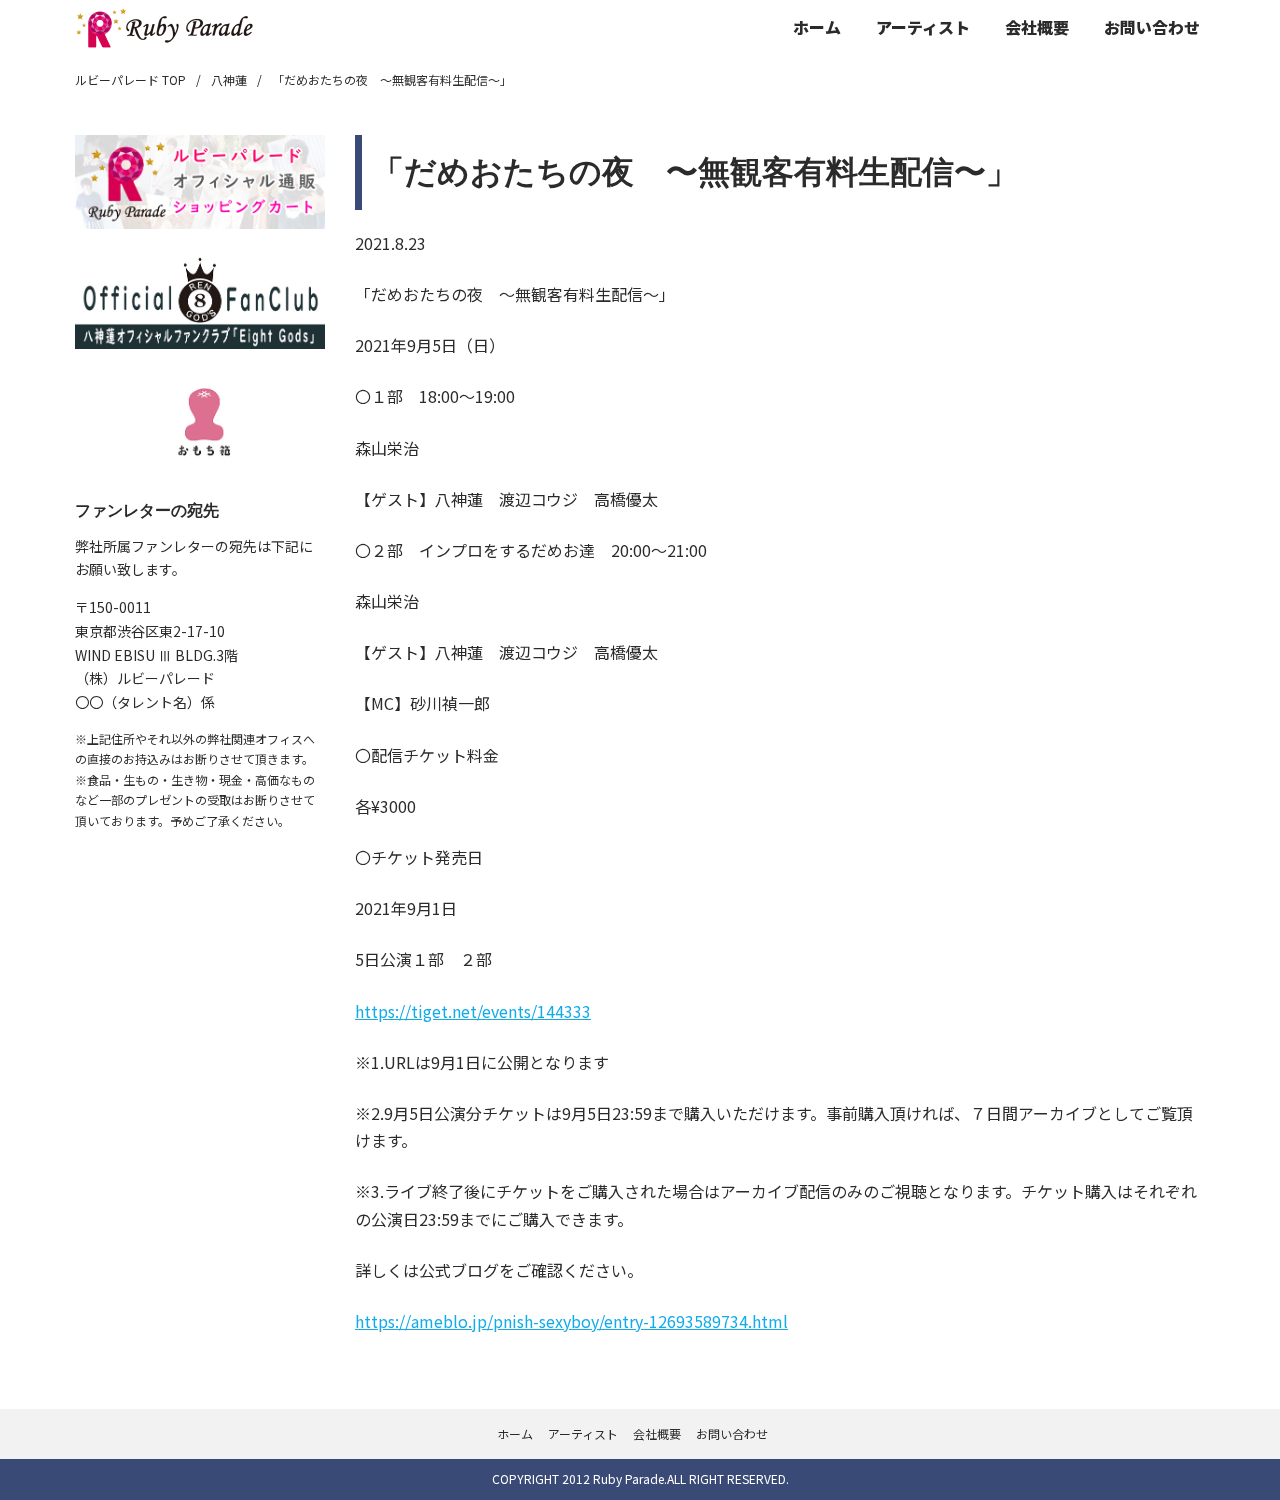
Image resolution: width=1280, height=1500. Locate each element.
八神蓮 (229, 79)
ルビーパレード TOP (130, 79)
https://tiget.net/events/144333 (473, 1011)
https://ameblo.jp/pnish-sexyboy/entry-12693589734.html (571, 1321)
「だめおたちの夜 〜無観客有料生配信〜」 (392, 79)
